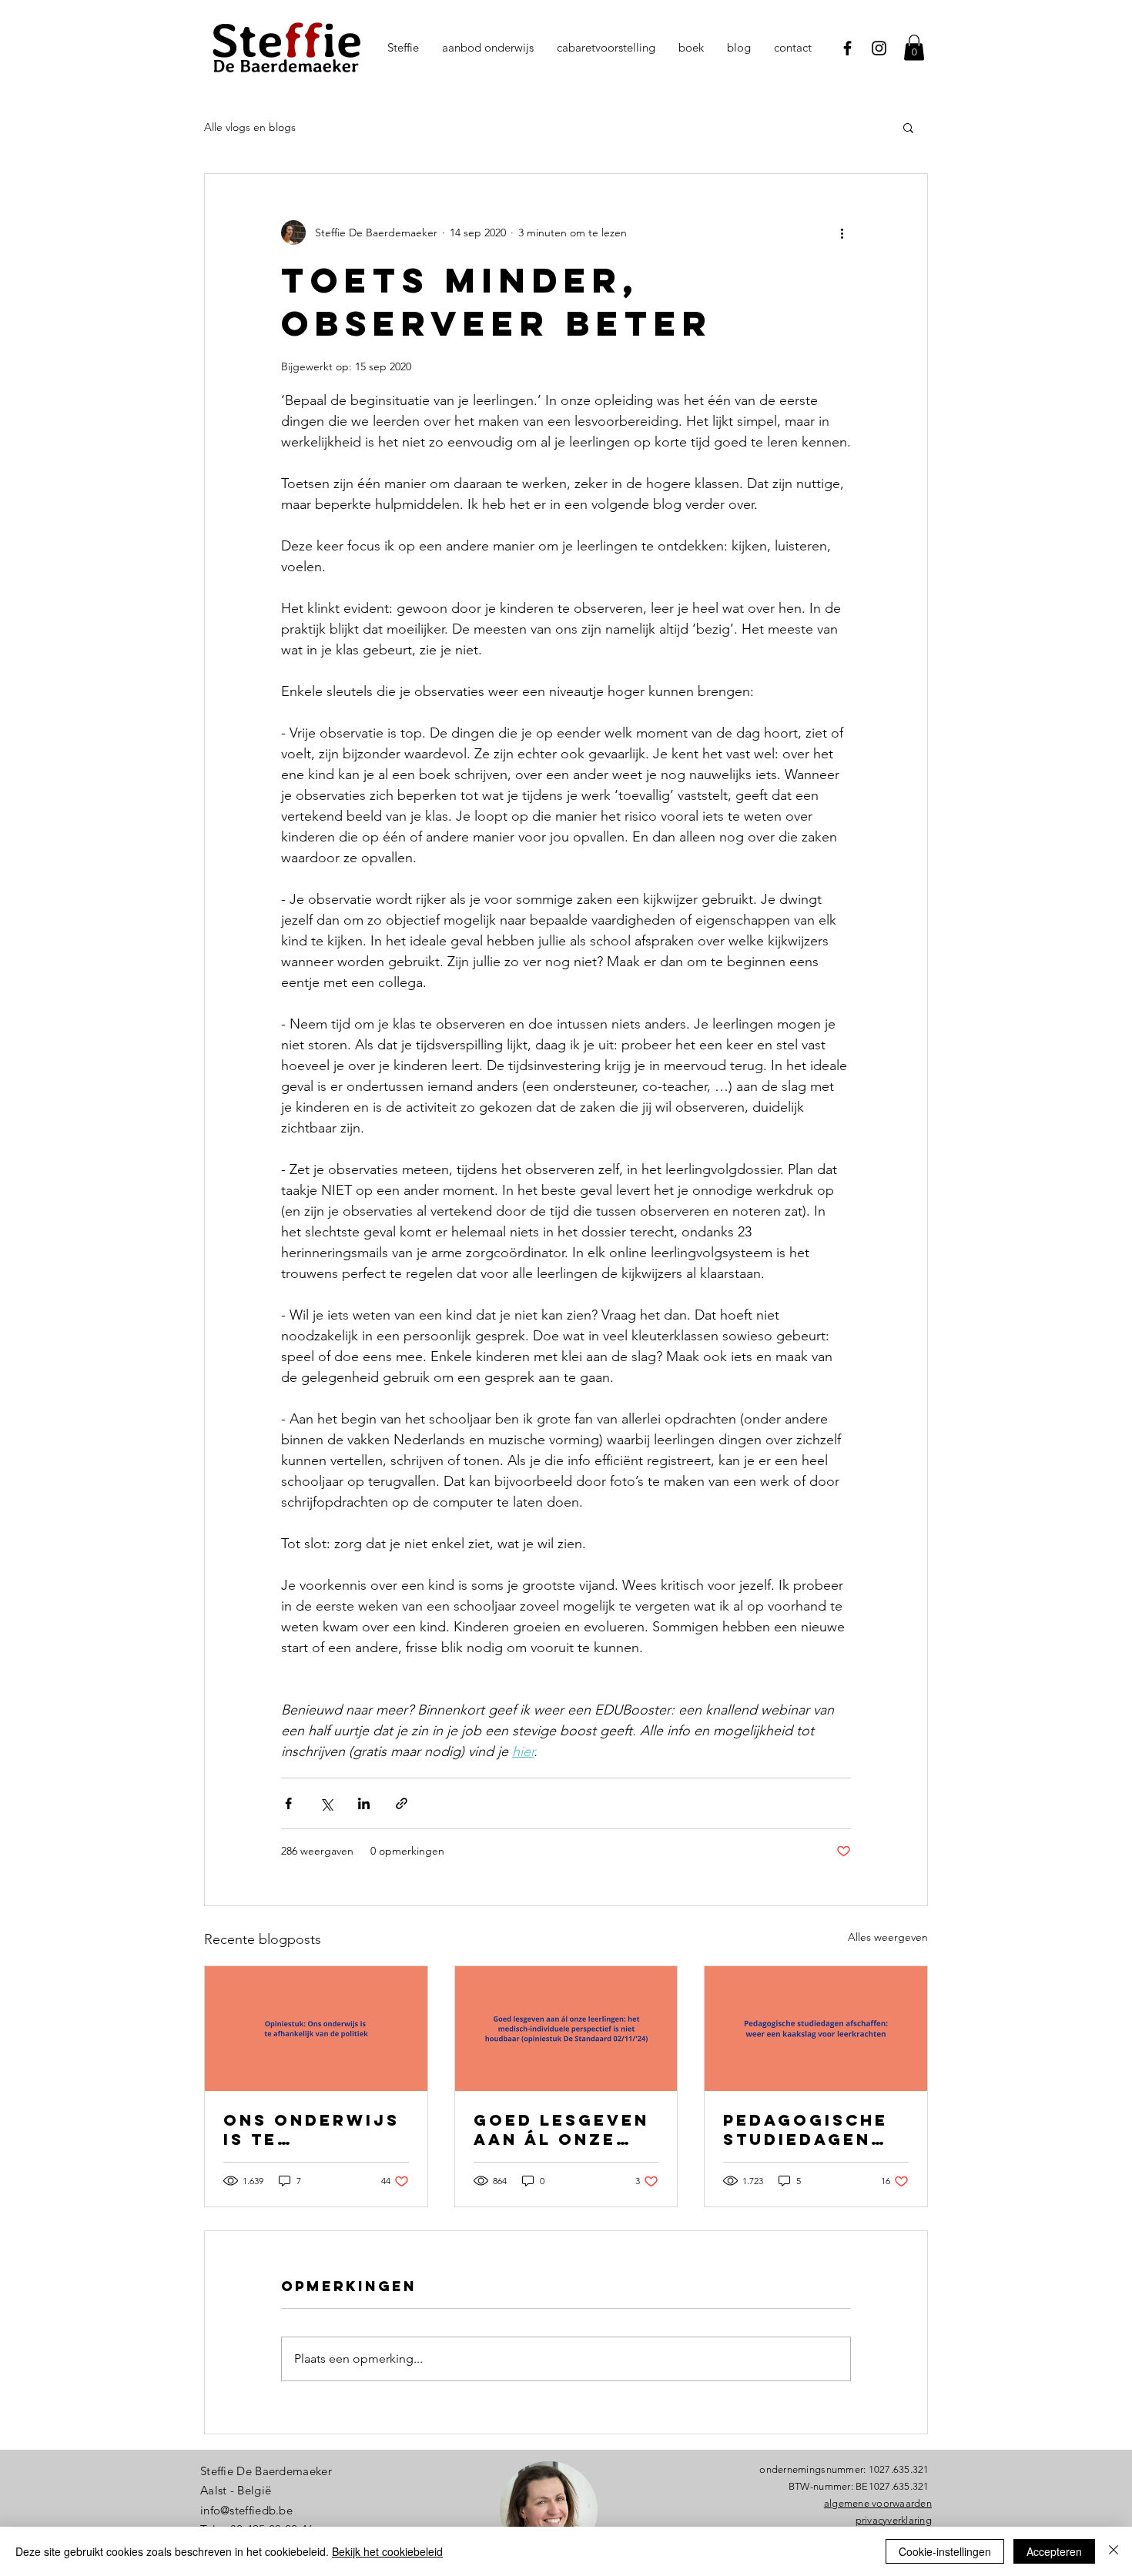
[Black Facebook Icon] (847, 48)
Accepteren (1054, 2551)
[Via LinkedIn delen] (364, 1803)
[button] (908, 127)
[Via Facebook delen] (288, 1803)
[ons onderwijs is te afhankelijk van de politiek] (316, 2029)
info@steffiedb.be (246, 2510)
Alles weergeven (888, 1937)
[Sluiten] (1114, 2551)
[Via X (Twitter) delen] (326, 1803)
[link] (914, 47)
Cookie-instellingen (945, 2551)
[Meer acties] (842, 233)
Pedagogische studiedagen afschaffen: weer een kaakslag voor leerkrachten (813, 2129)
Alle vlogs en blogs (250, 127)
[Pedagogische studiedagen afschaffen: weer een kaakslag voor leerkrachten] (816, 2029)
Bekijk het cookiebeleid (387, 2551)
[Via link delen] (402, 1803)
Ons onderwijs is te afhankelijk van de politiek (314, 2129)
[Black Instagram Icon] (879, 48)
